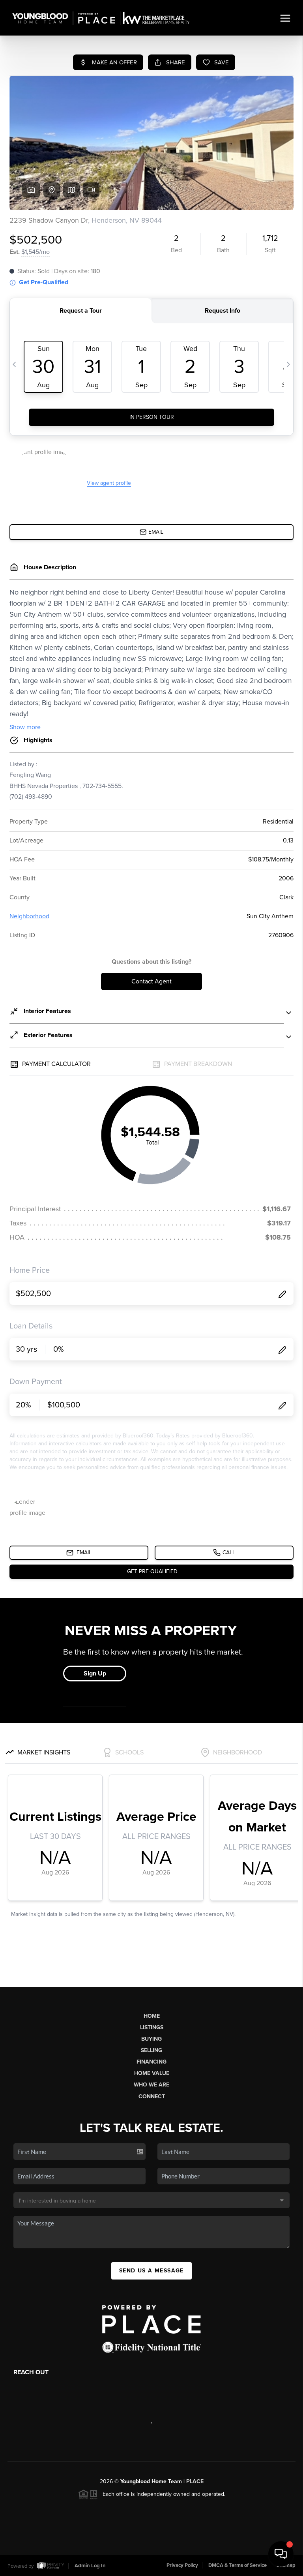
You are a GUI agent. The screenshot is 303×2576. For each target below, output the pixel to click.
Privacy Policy (182, 2565)
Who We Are (151, 2085)
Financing (151, 2062)
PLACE (195, 2481)
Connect (152, 2097)
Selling (151, 2050)
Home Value (152, 2073)
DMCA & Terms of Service (238, 2565)
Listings (152, 2027)
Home (152, 2016)
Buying (151, 2039)
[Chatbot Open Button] (281, 2554)
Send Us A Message (151, 2271)
